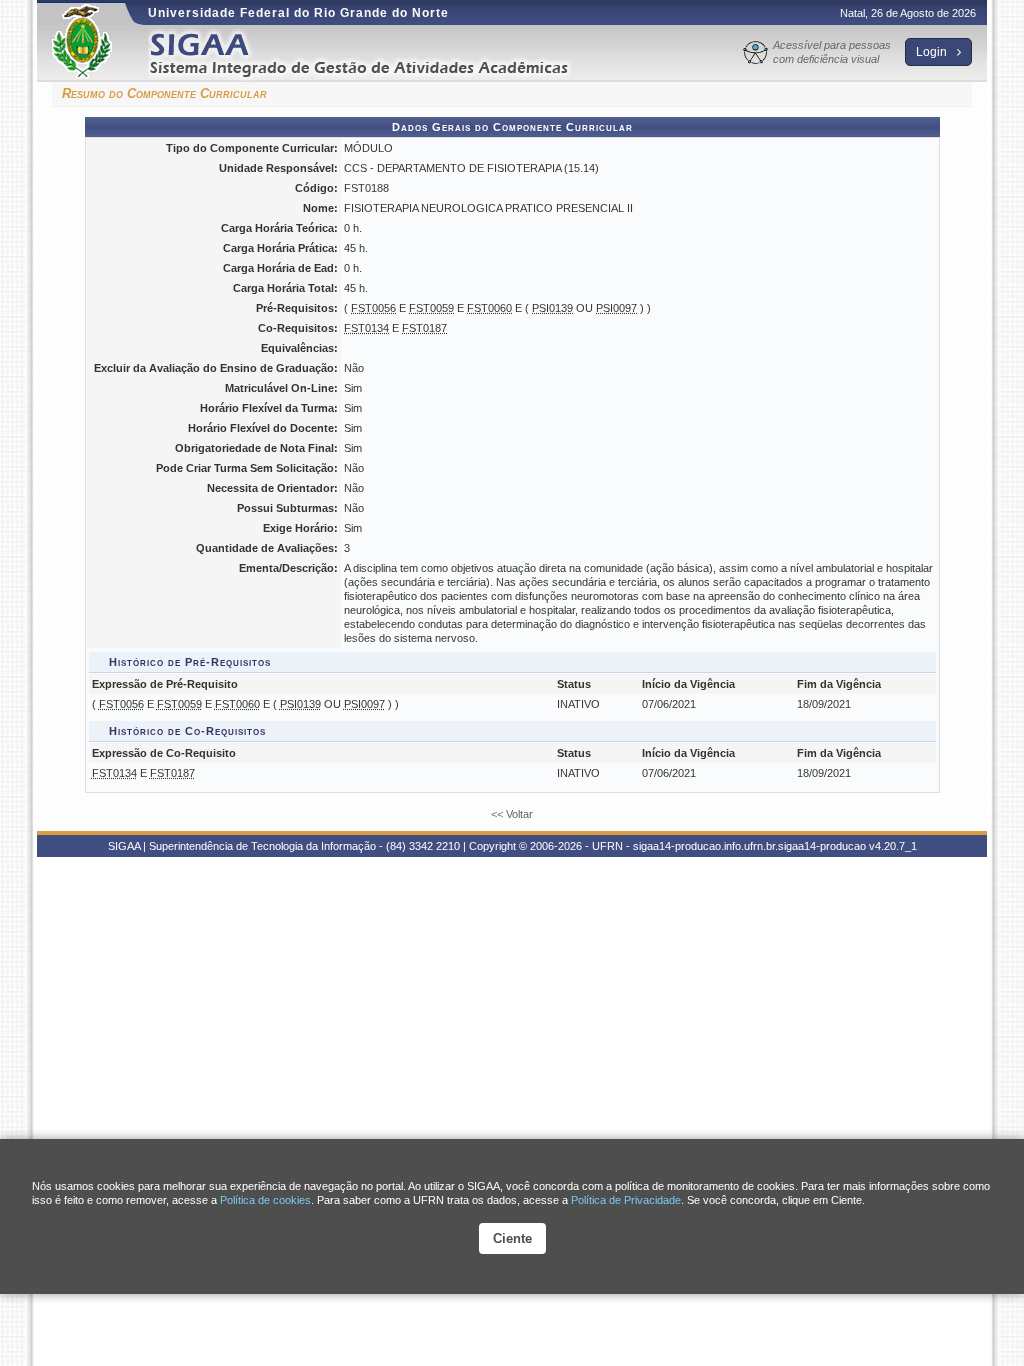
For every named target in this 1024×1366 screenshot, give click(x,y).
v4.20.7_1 (893, 846)
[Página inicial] (373, 53)
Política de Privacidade (626, 1200)
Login (933, 52)
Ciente (512, 1238)
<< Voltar (512, 814)
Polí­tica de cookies (265, 1200)
